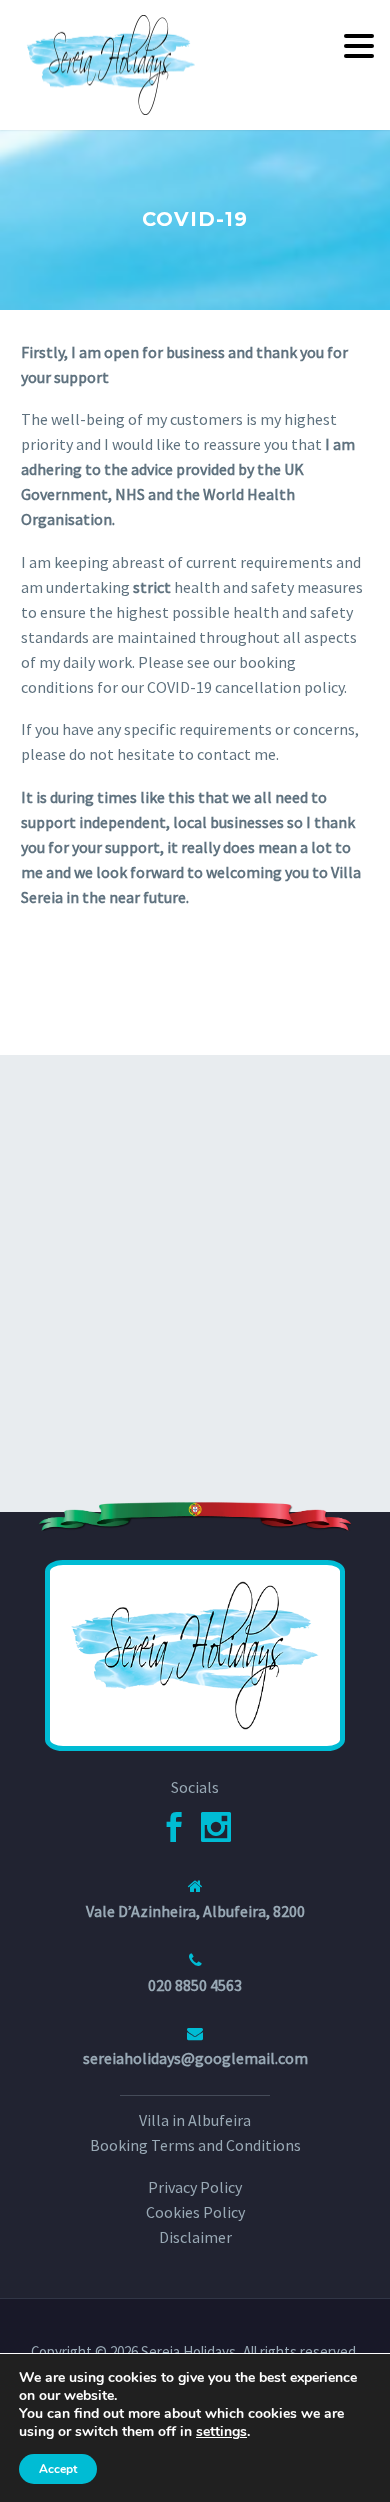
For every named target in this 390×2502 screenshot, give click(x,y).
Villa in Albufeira (195, 2120)
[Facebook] (174, 1827)
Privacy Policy (195, 2187)
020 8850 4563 (195, 1985)
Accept (58, 2469)
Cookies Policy (195, 2212)
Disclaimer (195, 2237)
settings (221, 2432)
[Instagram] (216, 1827)
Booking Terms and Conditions (195, 2145)
